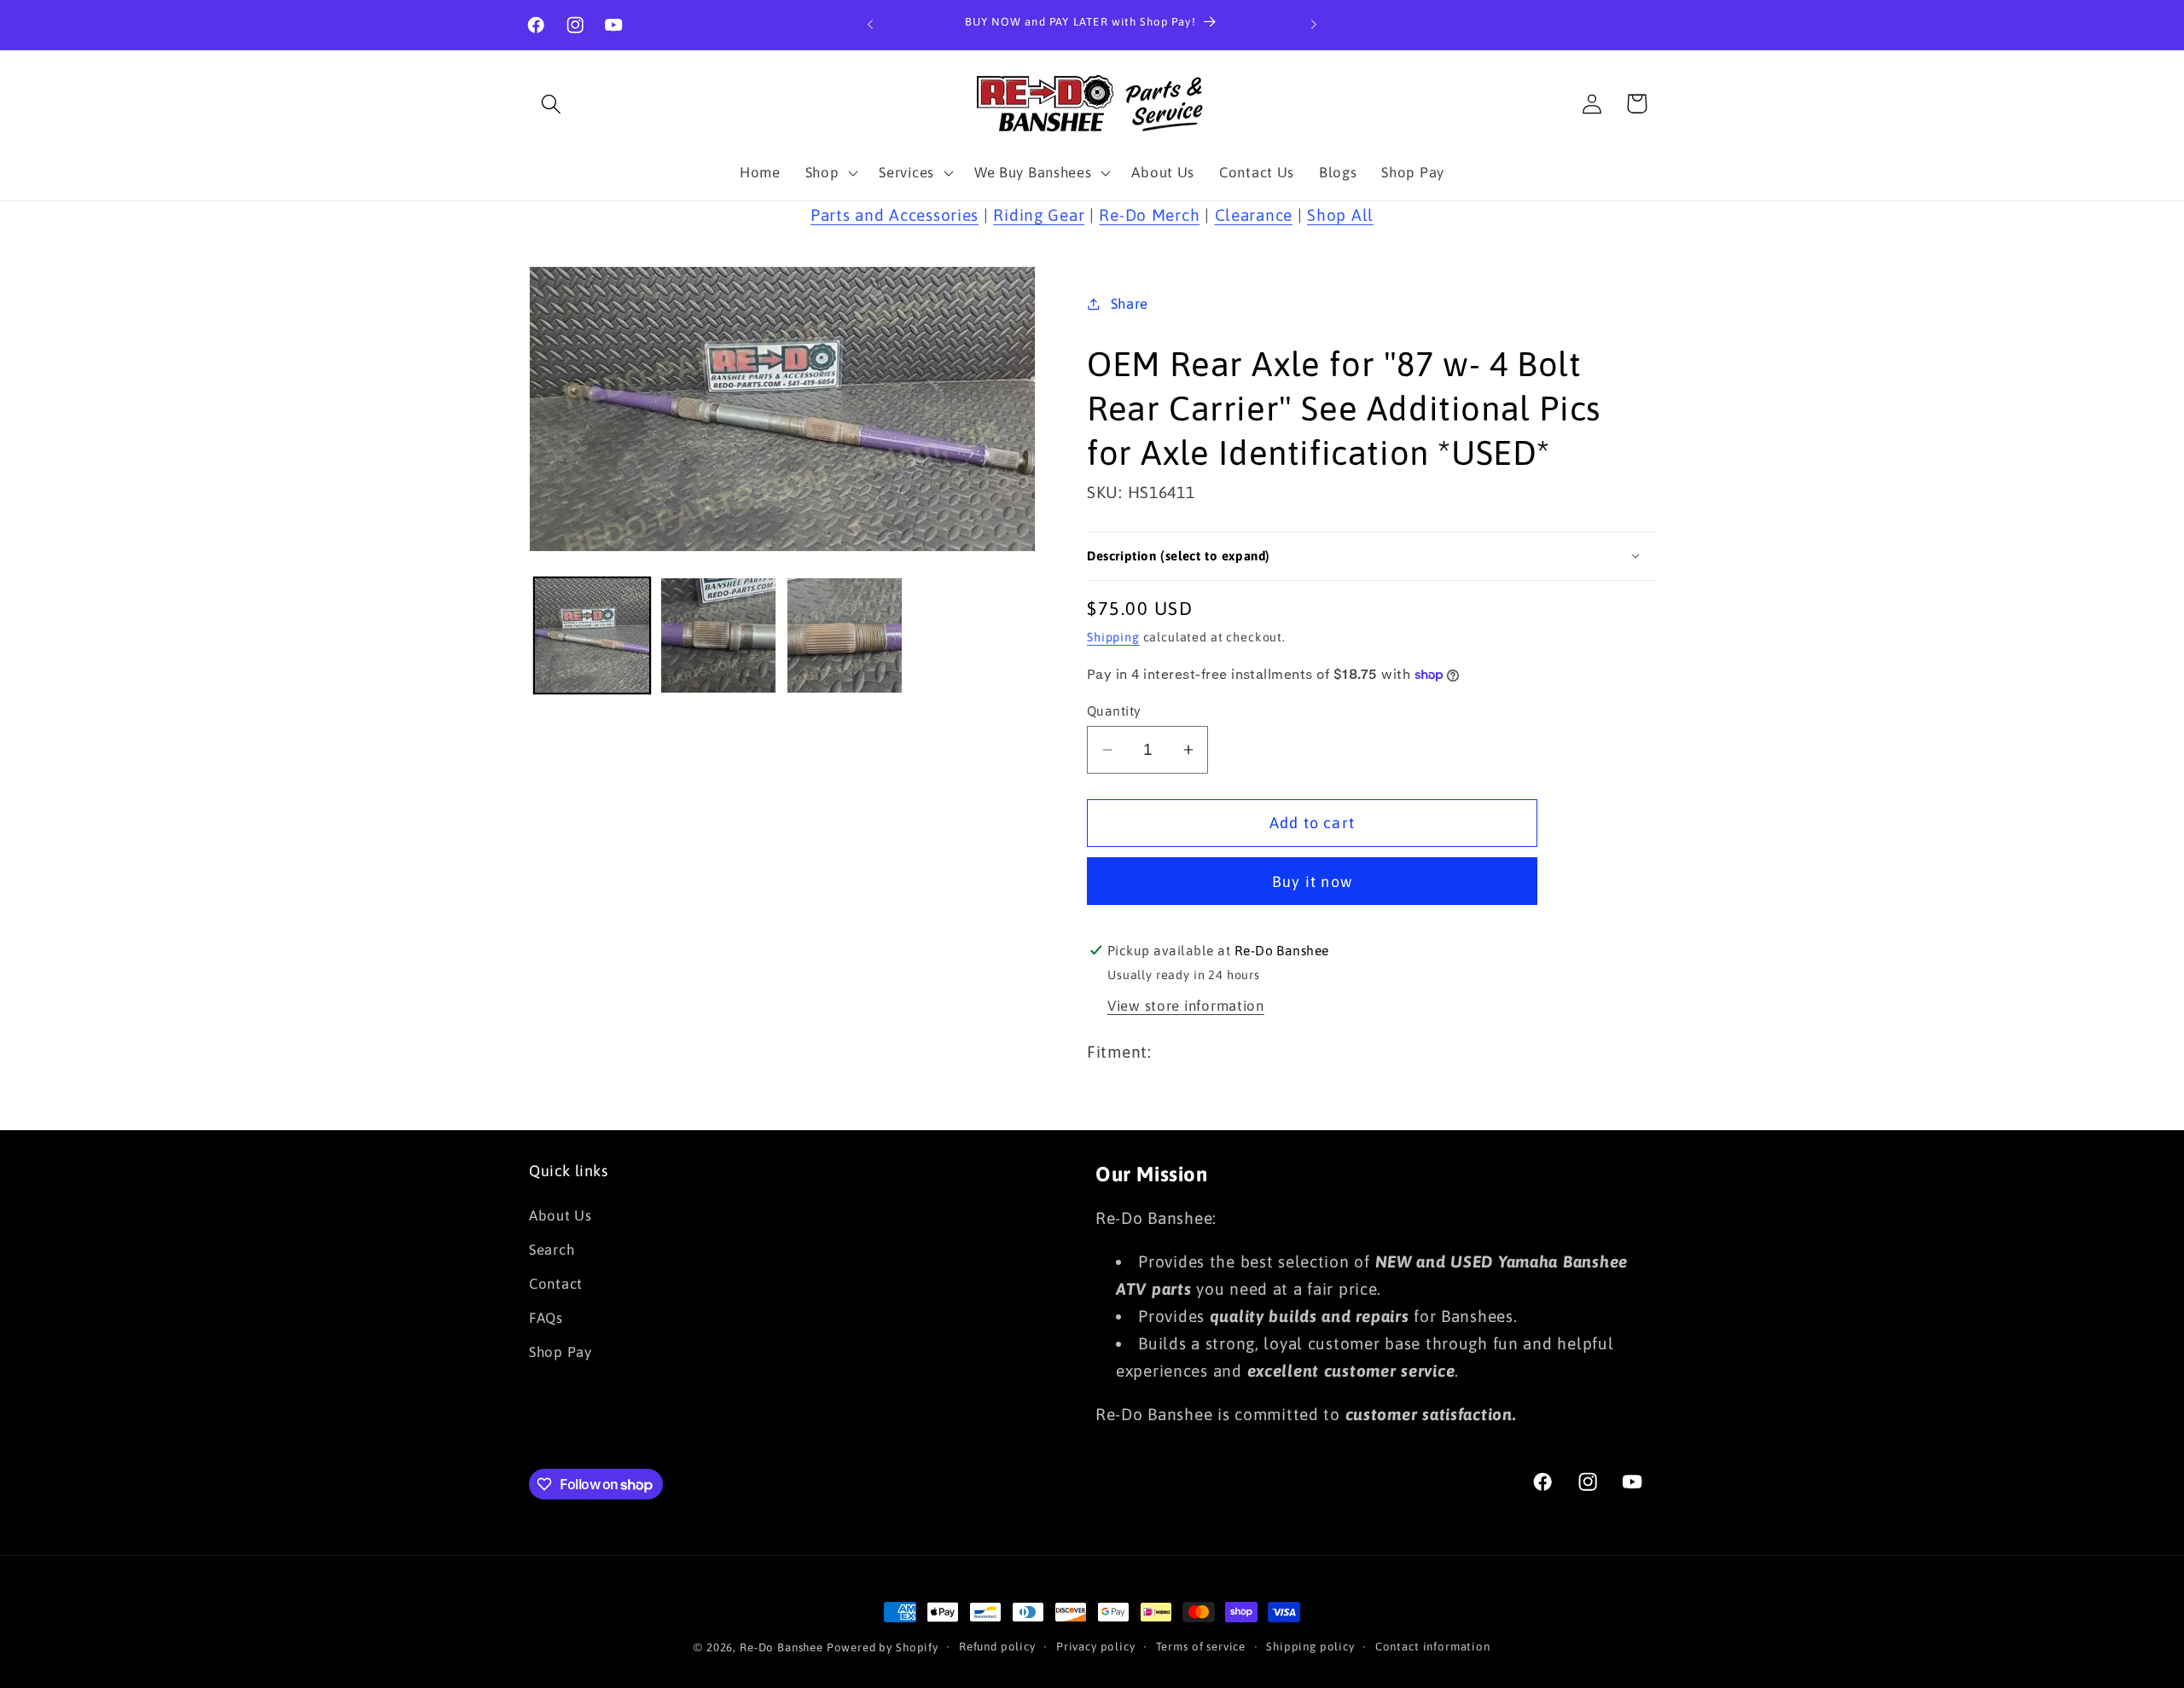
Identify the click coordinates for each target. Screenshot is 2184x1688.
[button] (552, 104)
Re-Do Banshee (781, 1647)
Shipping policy (1310, 1647)
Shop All (1340, 215)
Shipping (1113, 637)
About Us (561, 1215)
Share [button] (1130, 304)
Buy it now (1312, 882)
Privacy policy (1096, 1647)
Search (552, 1250)
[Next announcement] (1314, 25)
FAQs (546, 1318)
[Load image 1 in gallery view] (592, 635)
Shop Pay (561, 1352)
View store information (1186, 1006)
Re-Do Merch (1149, 215)
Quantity (1114, 711)
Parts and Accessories (895, 215)
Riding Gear (1039, 215)
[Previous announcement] (870, 25)
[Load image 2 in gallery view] (718, 635)
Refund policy (997, 1647)
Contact (556, 1284)
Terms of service (1201, 1647)
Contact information (1433, 1647)
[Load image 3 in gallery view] (845, 635)
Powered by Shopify (883, 1647)
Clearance (1254, 215)
